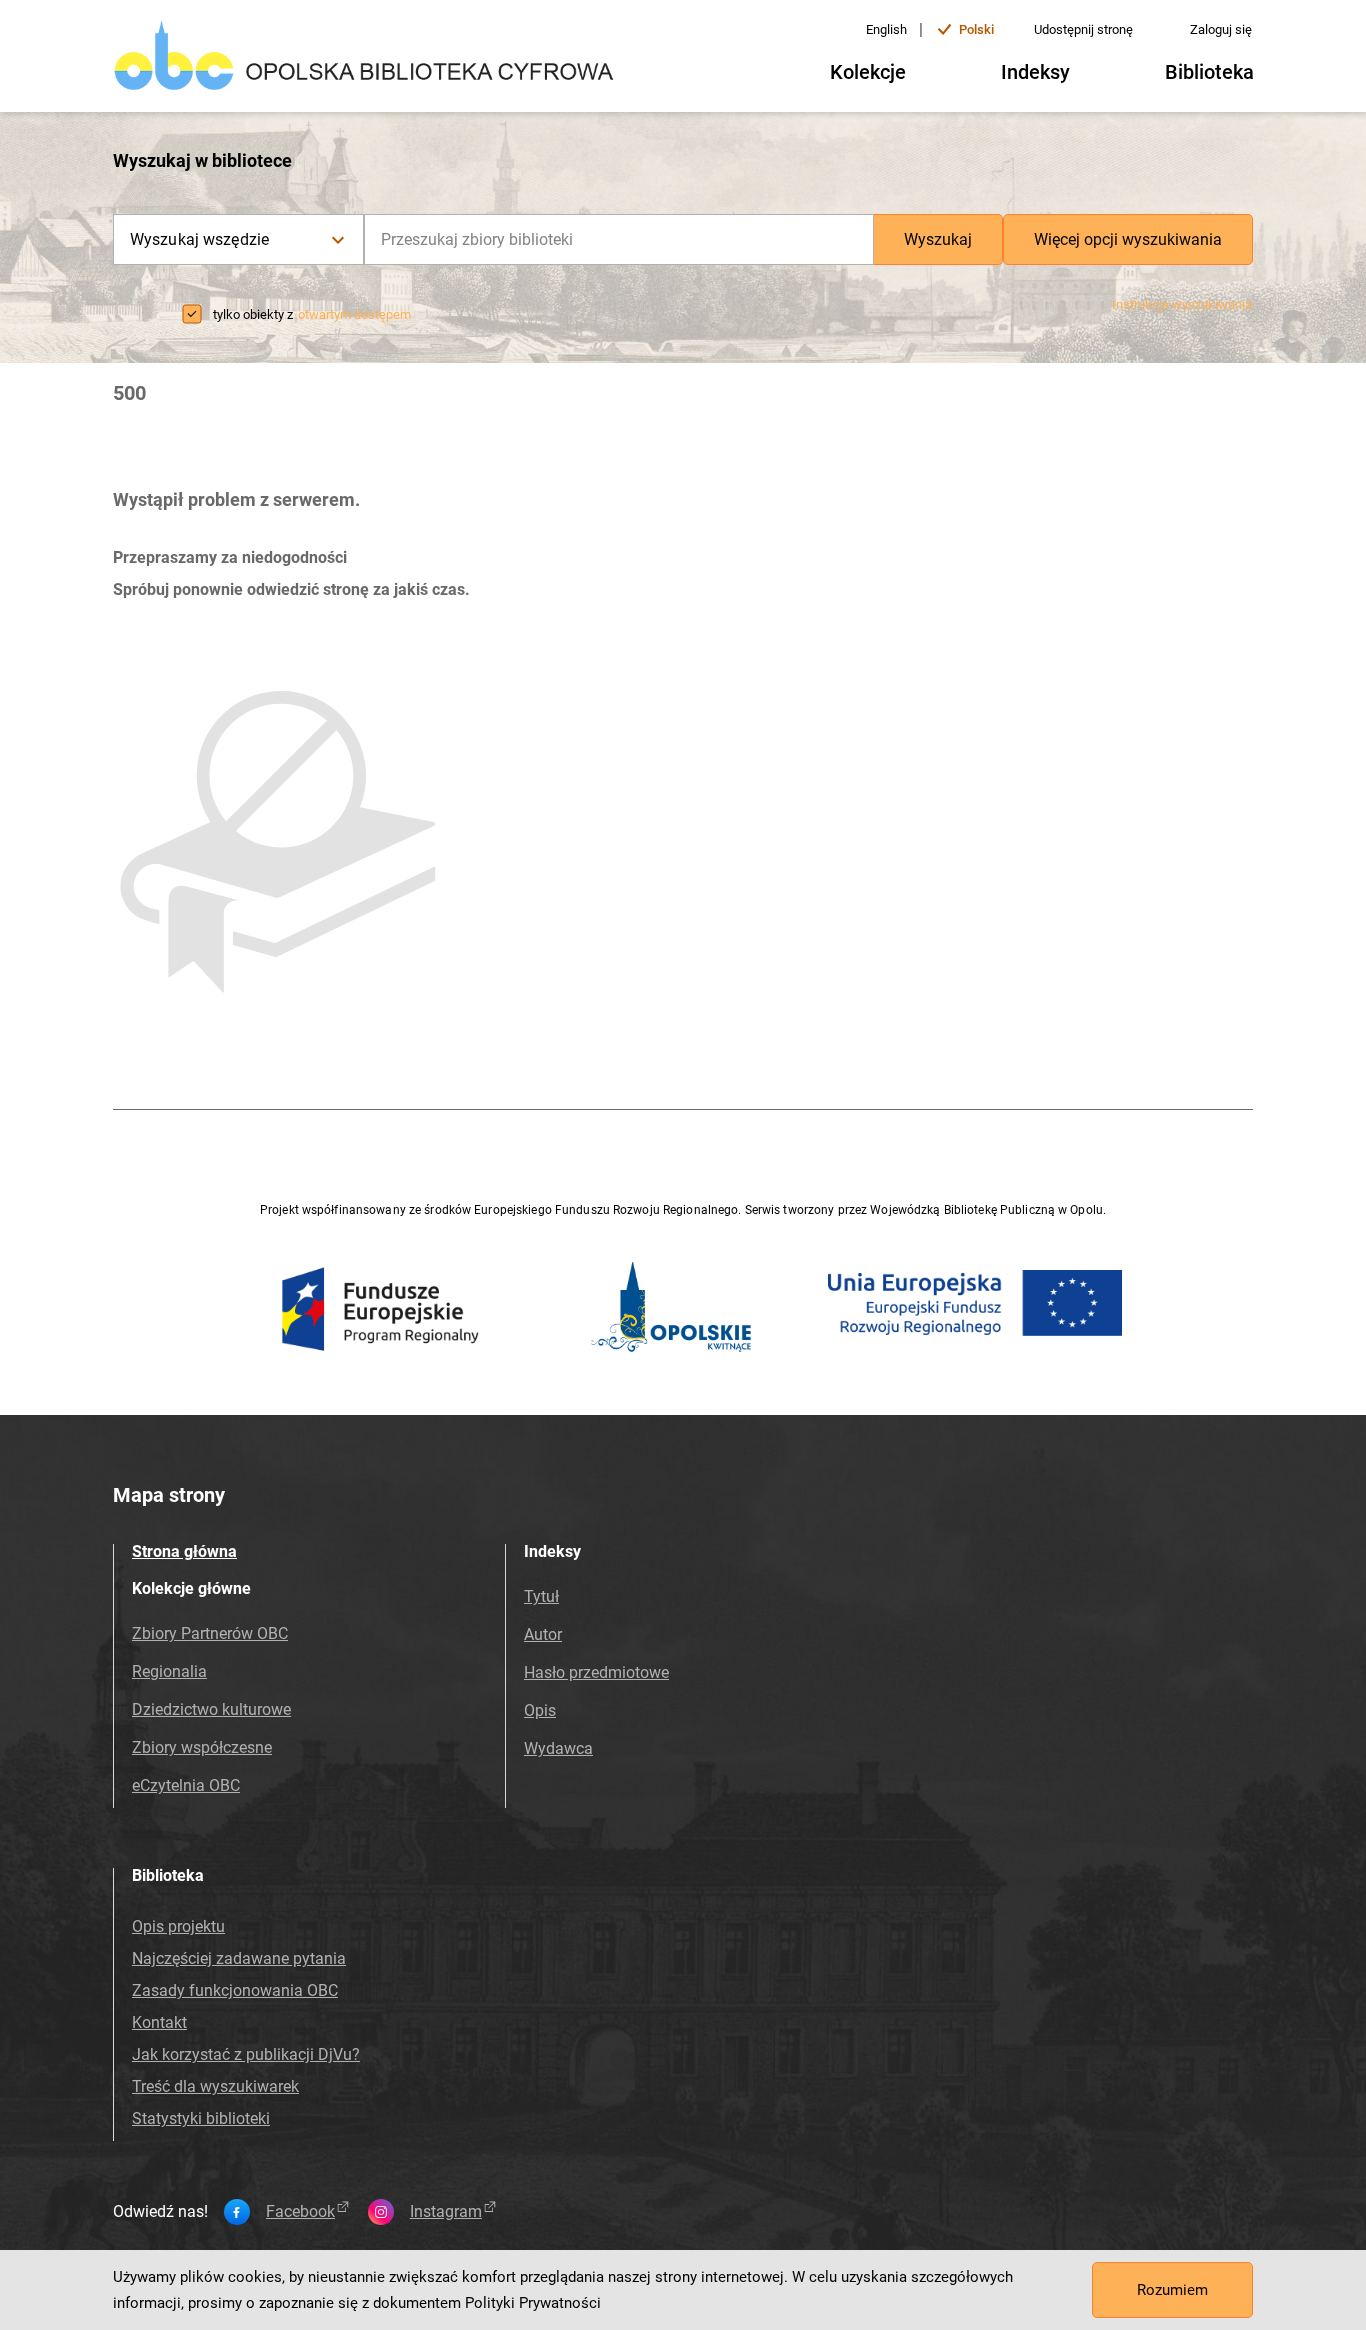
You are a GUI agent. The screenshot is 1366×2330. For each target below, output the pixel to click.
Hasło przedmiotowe (596, 1672)
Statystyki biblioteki (201, 2118)
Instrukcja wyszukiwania (1182, 304)
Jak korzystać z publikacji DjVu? (246, 2054)
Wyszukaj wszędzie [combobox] (199, 239)
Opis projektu (178, 1926)
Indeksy (1035, 72)
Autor (543, 1634)
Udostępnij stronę (1083, 29)
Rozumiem (1172, 2290)
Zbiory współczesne (202, 1747)
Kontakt (159, 2022)
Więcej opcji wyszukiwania (1128, 239)
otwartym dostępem (354, 314)
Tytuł (541, 1596)
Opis (540, 1710)
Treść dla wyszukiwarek (215, 2086)
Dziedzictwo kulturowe (211, 1709)
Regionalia (169, 1671)
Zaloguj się (1221, 29)
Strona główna (184, 1551)
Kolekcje (868, 72)
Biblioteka (1209, 72)
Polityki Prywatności (533, 2303)
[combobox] (619, 239)
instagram (446, 2212)
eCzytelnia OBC (186, 1785)
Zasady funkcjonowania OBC (235, 1990)
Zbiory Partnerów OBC (210, 1633)
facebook (300, 2212)
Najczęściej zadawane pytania (239, 1958)
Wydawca (558, 1748)
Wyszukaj (938, 239)
